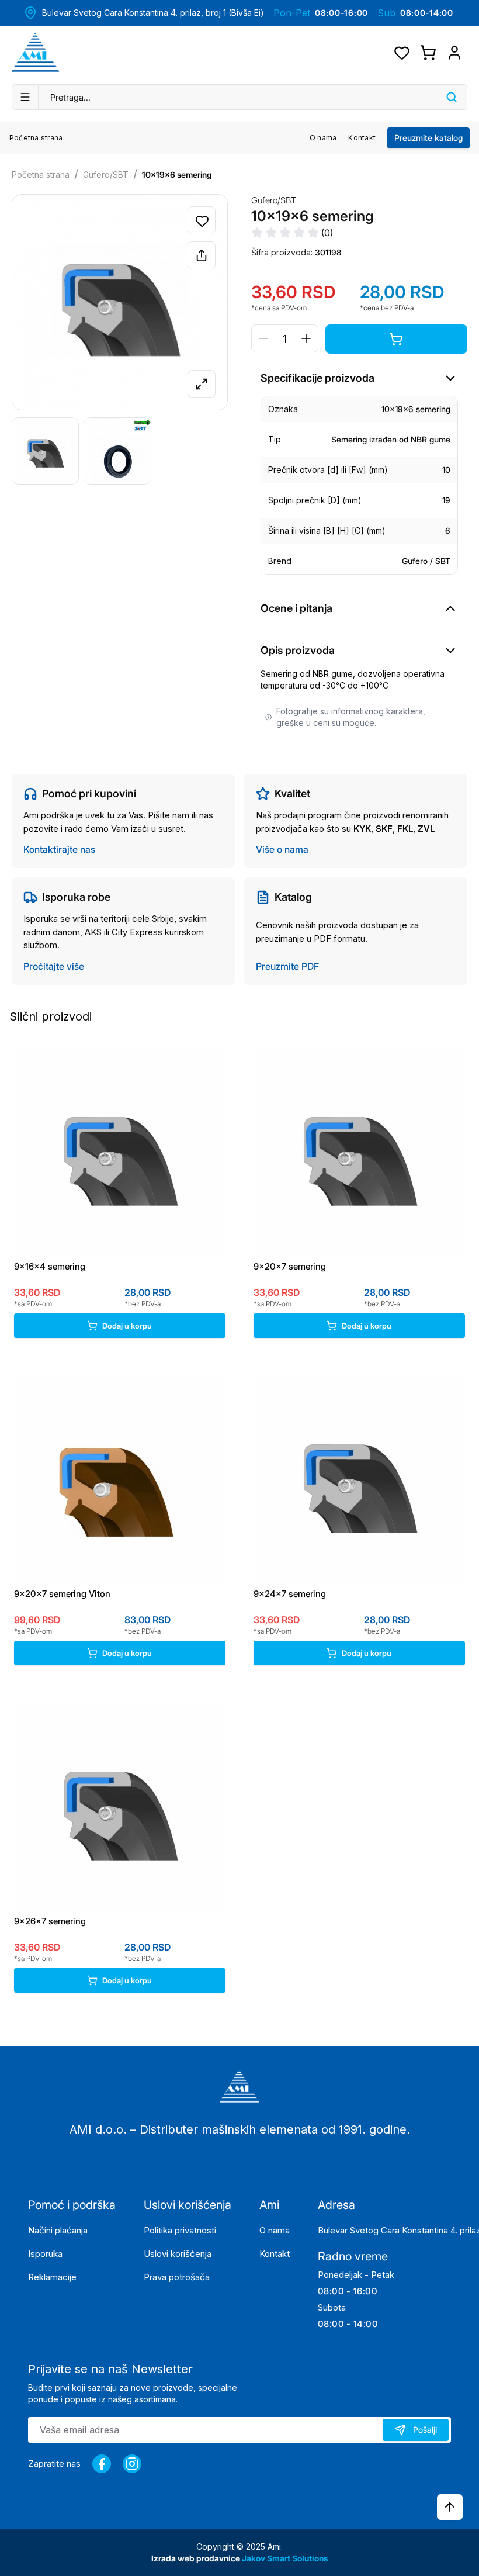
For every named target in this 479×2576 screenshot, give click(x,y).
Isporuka (45, 2254)
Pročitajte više (54, 966)
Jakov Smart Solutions (285, 2558)
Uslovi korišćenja (178, 2254)
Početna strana (36, 138)
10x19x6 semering (177, 174)
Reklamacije (52, 2277)
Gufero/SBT (106, 174)
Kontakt (362, 138)
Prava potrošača (177, 2277)
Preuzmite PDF (287, 966)
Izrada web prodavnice (197, 2558)
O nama (323, 138)
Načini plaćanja (58, 2230)
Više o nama (282, 849)
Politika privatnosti (180, 2230)
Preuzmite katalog (428, 138)
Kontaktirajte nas (59, 849)
